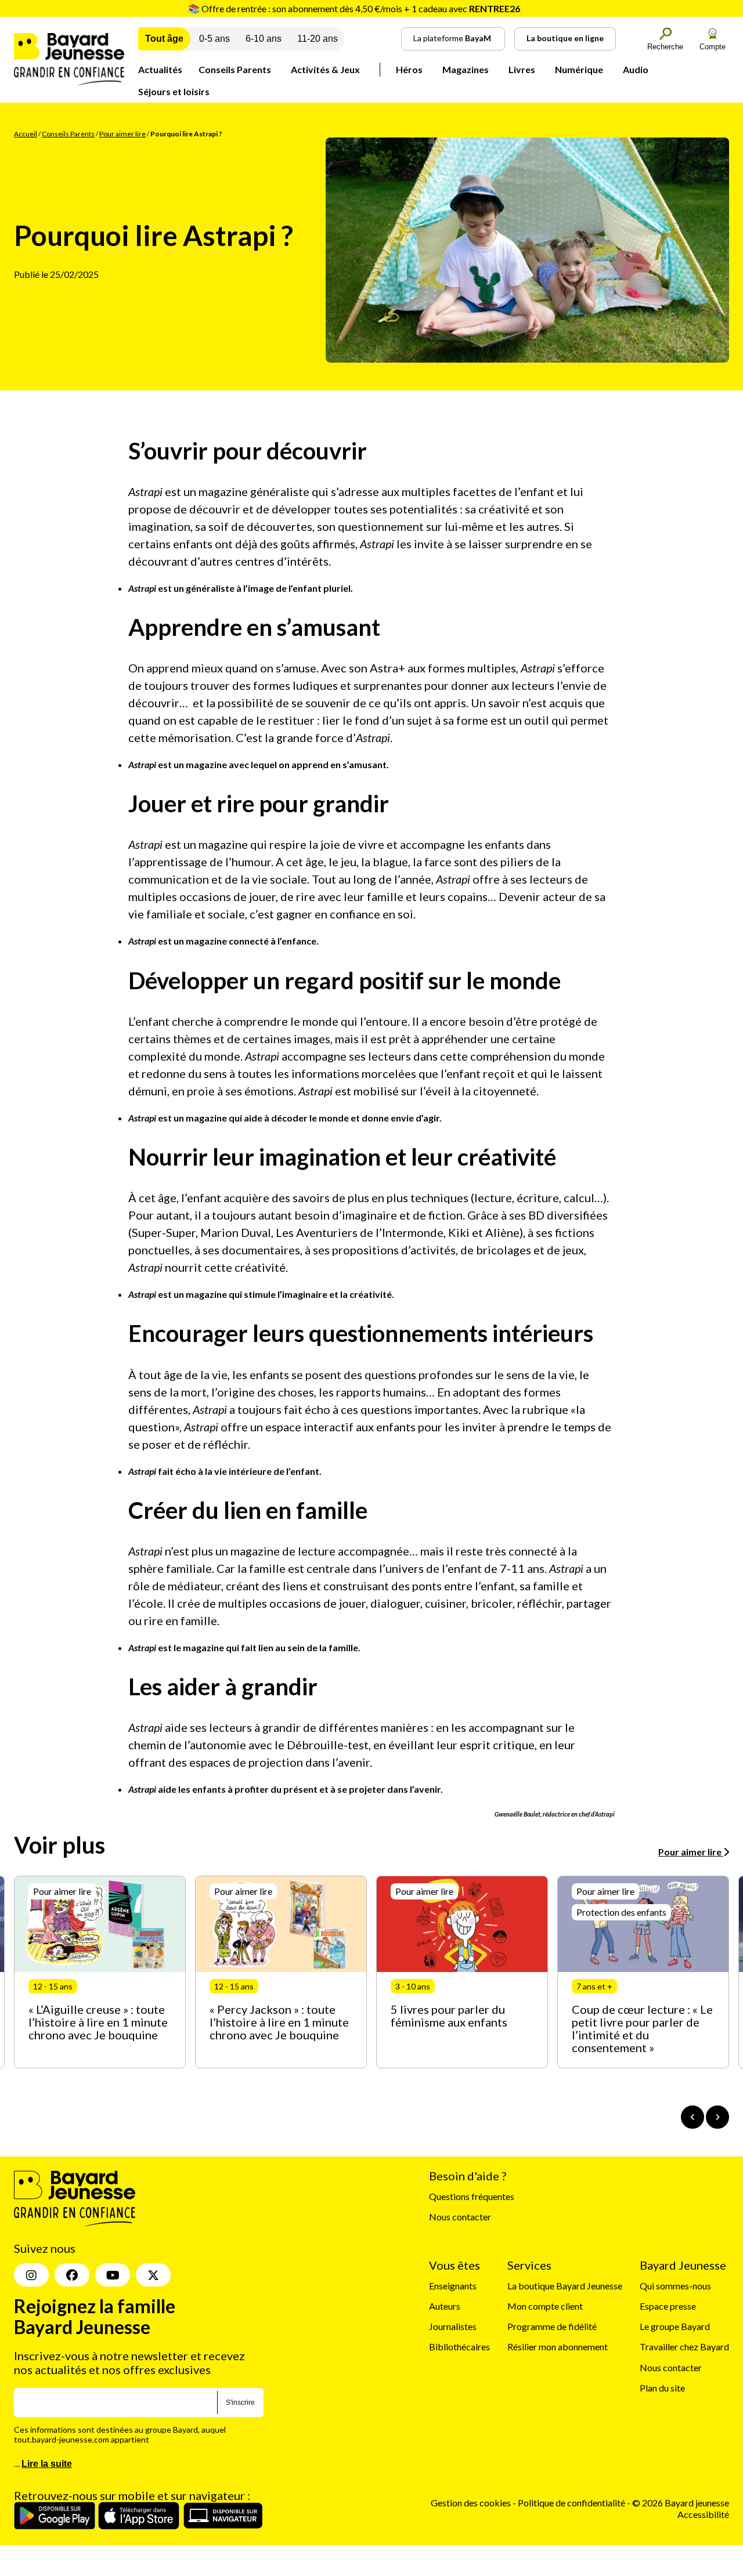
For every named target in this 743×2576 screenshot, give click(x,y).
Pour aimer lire (122, 134)
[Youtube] (113, 2275)
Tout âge (164, 39)
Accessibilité (703, 2514)
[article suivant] (717, 2117)
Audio (636, 69)
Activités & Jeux (325, 69)
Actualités (160, 69)
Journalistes (453, 2326)
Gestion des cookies (471, 2503)
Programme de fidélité (552, 2326)
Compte (713, 47)
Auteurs (445, 2306)
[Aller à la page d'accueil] (69, 82)
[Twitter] (153, 2275)
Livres (522, 69)
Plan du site (662, 2388)
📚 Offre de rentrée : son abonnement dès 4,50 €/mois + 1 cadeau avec (354, 8)
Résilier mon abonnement (558, 2347)
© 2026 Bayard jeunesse (681, 2503)
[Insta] (31, 2275)
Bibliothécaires (459, 2347)
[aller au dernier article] (692, 2117)
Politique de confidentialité (572, 2503)
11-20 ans (318, 39)
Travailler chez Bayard (684, 2347)
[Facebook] (72, 2275)
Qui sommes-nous (675, 2286)
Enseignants (453, 2286)
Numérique (579, 69)
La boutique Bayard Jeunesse (565, 2286)
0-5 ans (214, 39)
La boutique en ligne (565, 38)
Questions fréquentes (472, 2196)
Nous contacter (460, 2217)
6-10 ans (264, 39)
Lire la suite (47, 2464)
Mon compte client (545, 2306)
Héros (409, 69)
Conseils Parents (235, 69)
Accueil (26, 134)
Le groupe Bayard (675, 2326)
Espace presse (668, 2306)
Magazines (466, 69)
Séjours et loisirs (174, 91)
